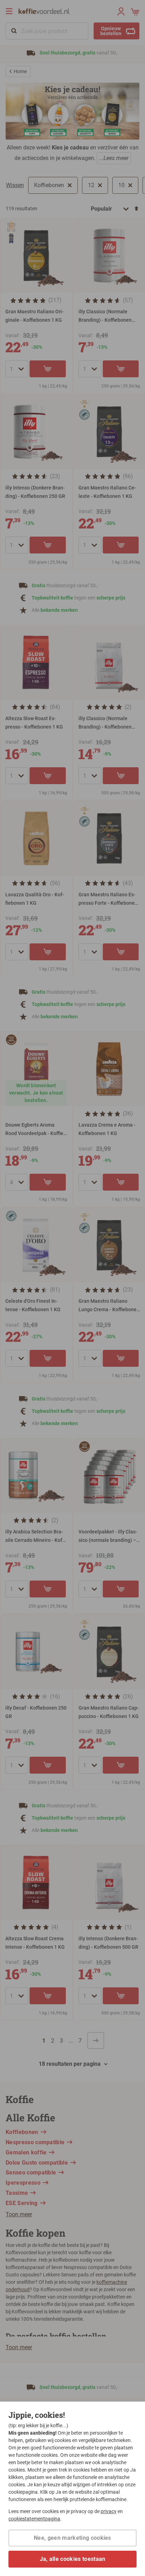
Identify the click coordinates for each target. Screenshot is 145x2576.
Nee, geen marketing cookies (72, 2538)
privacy (109, 2511)
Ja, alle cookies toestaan (73, 2559)
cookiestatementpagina (34, 2519)
